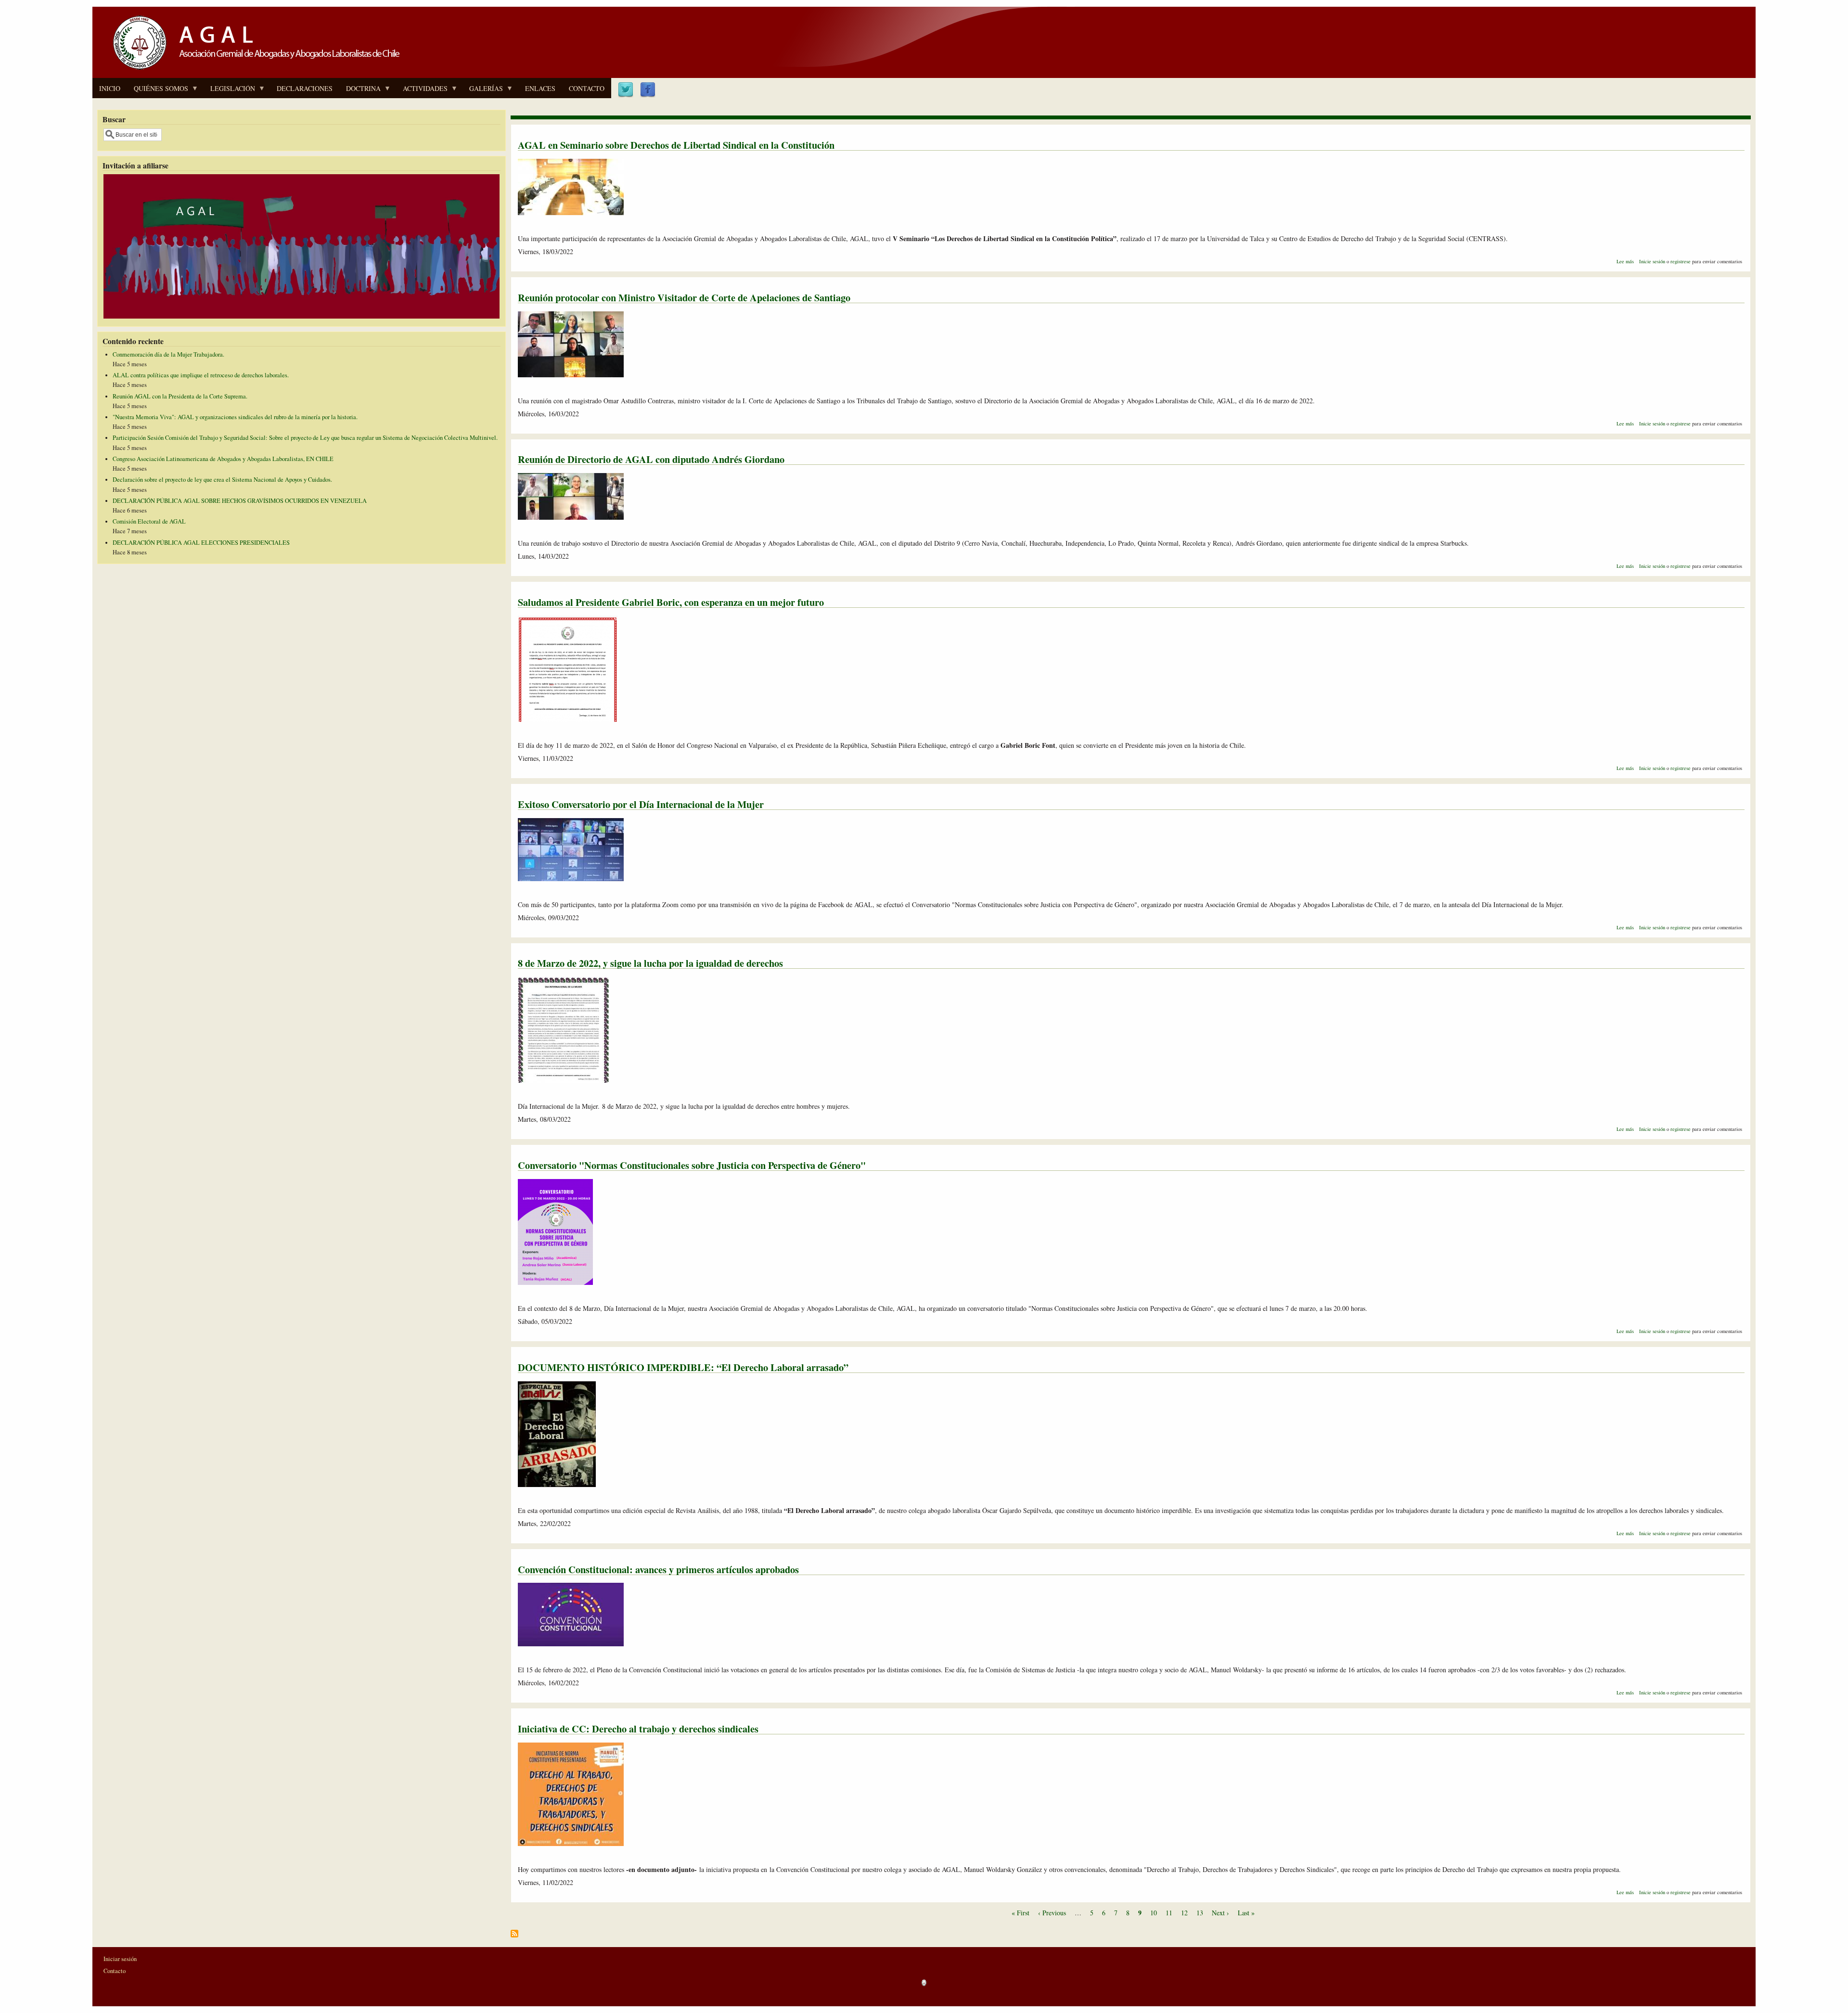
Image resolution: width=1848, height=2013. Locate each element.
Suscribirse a (514, 1937)
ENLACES (540, 88)
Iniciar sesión (120, 1959)
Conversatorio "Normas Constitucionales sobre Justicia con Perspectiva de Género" (692, 1165)
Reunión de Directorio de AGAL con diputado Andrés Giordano (651, 459)
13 (1200, 1913)
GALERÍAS (483, 91)
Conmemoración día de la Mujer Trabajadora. (168, 354)
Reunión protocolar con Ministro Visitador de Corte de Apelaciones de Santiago (684, 297)
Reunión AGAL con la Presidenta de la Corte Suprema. (180, 396)
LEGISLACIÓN (229, 91)
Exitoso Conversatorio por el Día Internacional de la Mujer (641, 804)
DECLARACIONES (305, 88)
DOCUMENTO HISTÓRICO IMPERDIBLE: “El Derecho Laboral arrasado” (683, 1367)
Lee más (1625, 261)
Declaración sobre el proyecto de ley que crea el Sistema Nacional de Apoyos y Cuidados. (222, 480)
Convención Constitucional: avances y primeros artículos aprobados (658, 1569)
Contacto (115, 1971)
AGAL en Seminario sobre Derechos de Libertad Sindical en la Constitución (676, 145)
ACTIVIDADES (422, 91)
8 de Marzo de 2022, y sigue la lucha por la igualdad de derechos (650, 963)
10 (1154, 1913)
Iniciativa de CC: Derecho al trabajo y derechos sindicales (638, 1729)
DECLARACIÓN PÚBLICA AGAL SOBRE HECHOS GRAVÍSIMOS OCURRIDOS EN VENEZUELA (240, 501)
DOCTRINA (360, 91)
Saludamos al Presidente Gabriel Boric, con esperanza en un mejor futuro (671, 602)
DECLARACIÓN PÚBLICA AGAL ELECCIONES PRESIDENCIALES (201, 543)
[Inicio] (253, 71)
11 (1169, 1913)
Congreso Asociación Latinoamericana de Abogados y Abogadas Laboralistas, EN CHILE (223, 459)
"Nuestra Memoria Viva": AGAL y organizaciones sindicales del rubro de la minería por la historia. (235, 417)
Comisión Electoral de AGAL (149, 521)
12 (1184, 1913)
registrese (1681, 261)
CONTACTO (587, 88)
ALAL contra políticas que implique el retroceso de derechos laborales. (201, 375)
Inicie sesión (1652, 261)
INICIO (110, 88)
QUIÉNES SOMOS (158, 91)
